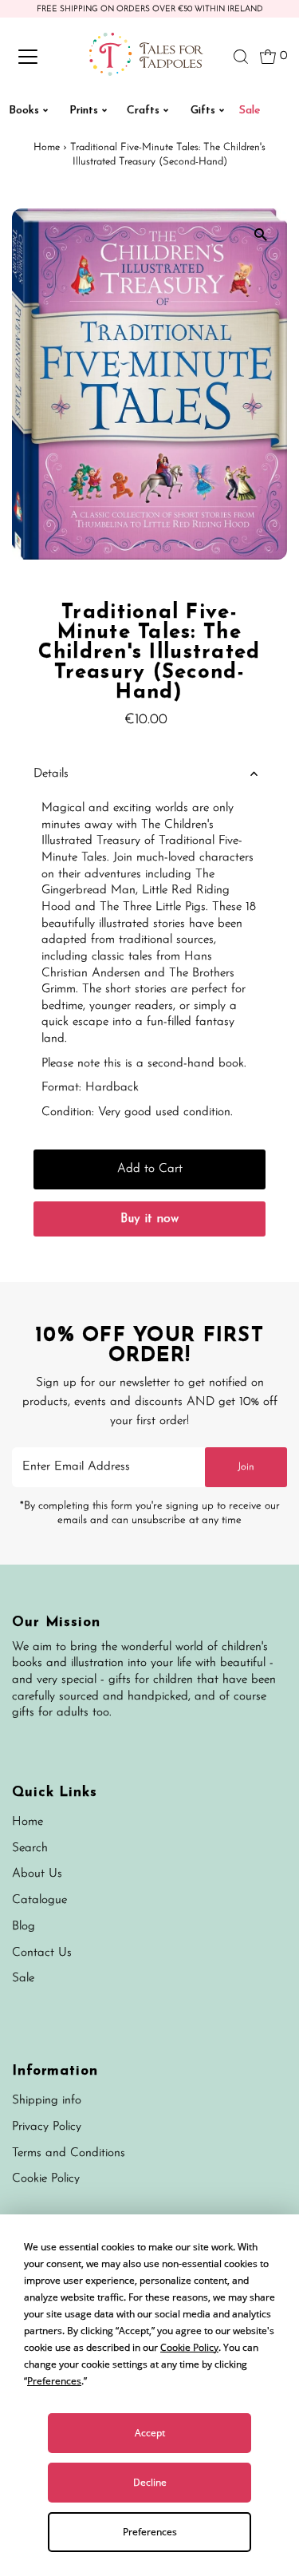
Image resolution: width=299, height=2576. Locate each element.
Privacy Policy (47, 2127)
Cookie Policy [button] (189, 2347)
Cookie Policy (46, 2179)
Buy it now (149, 1219)
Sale (23, 1978)
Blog (24, 1927)
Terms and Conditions (69, 2153)
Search (30, 1848)
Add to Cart (150, 1169)
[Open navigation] (41, 57)
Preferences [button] (54, 2381)
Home (47, 147)
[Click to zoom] (261, 234)
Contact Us (42, 1953)
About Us (37, 1874)
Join (246, 1467)
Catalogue (39, 1900)
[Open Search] (241, 57)
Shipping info (47, 2101)
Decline (150, 2482)
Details (51, 774)
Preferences (150, 2532)
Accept (150, 2433)
